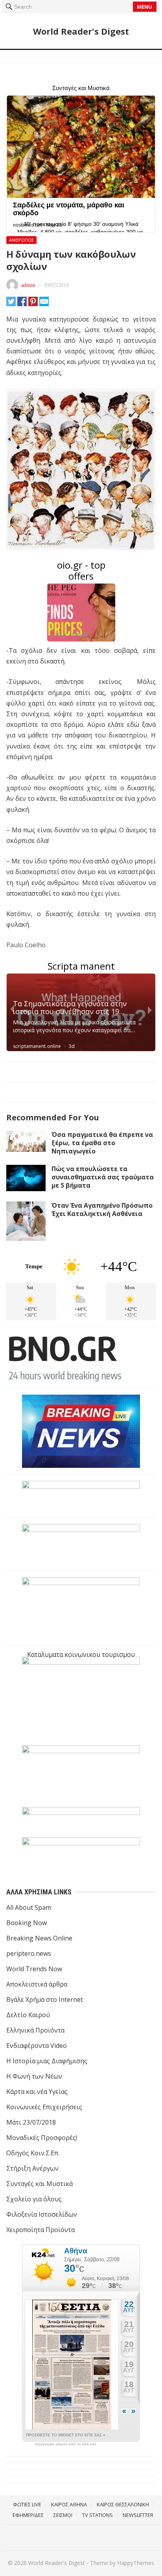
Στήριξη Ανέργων (32, 2168)
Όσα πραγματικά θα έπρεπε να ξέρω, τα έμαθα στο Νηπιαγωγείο (102, 1143)
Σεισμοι (63, 2515)
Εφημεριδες (28, 2515)
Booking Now (27, 1923)
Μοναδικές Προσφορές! (42, 2138)
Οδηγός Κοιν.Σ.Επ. (33, 2153)
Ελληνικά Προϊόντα (35, 2030)
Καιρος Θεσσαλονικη (123, 2504)
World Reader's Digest (81, 31)
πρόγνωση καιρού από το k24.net (65, 2444)
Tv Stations (98, 2515)
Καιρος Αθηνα (69, 2504)
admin (28, 285)
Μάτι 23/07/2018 (31, 2122)
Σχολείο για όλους (34, 2199)
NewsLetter (138, 2515)
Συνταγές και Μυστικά (40, 2184)
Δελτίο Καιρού (28, 2015)
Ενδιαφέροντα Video (37, 2046)
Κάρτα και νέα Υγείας (37, 2092)
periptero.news (29, 1953)
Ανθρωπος (21, 240)
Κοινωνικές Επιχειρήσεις (44, 2107)
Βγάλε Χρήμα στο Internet (45, 1999)
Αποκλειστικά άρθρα (37, 1984)
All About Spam (29, 1907)
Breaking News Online (39, 1938)
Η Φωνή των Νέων (34, 2076)
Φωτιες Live (27, 2504)
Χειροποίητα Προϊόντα (40, 2230)
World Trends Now (34, 1969)
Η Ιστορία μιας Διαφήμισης (47, 2061)
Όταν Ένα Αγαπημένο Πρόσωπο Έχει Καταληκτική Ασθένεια (102, 1209)
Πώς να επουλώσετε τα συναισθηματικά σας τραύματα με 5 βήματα (103, 1177)
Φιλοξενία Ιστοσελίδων (42, 2214)
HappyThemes (136, 2563)
